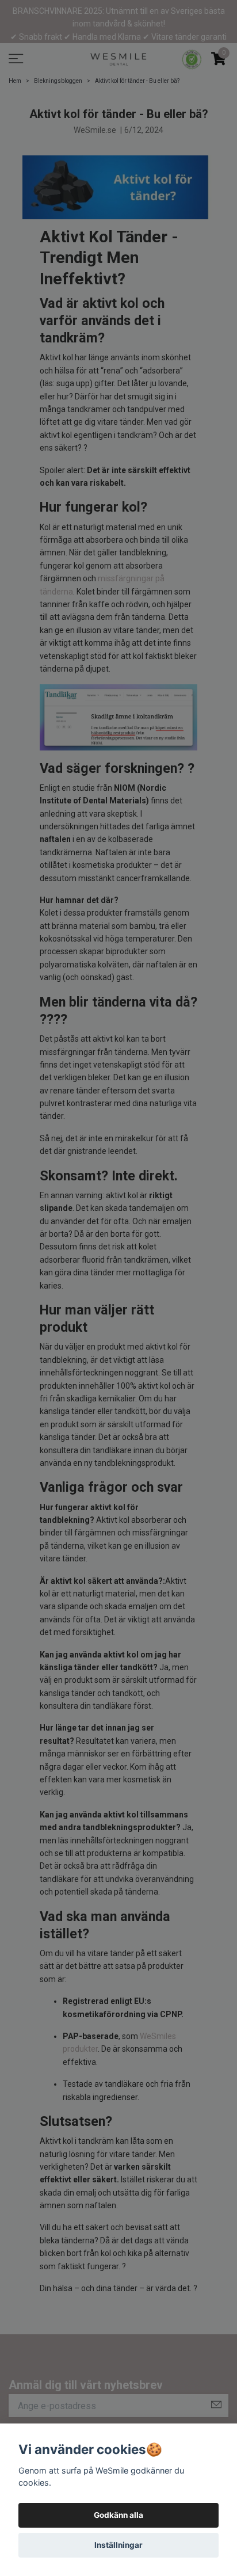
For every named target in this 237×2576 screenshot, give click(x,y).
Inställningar (118, 2545)
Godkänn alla (118, 2515)
